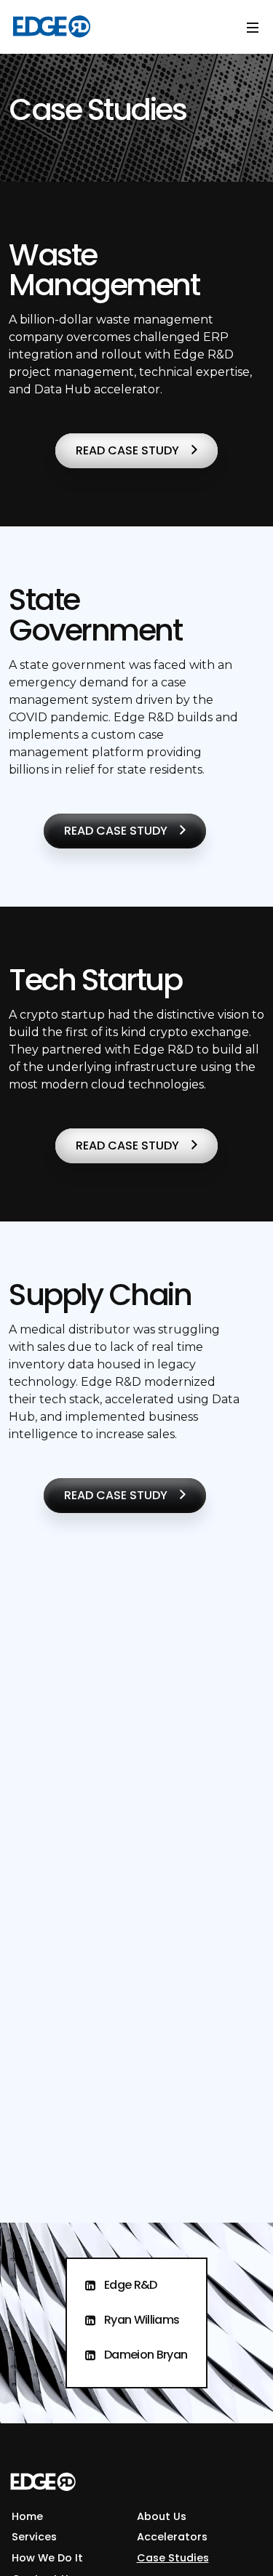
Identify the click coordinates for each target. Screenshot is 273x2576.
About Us (162, 2516)
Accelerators (172, 2537)
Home (27, 2516)
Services (34, 2537)
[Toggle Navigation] (253, 27)
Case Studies (173, 2558)
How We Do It (47, 2558)
